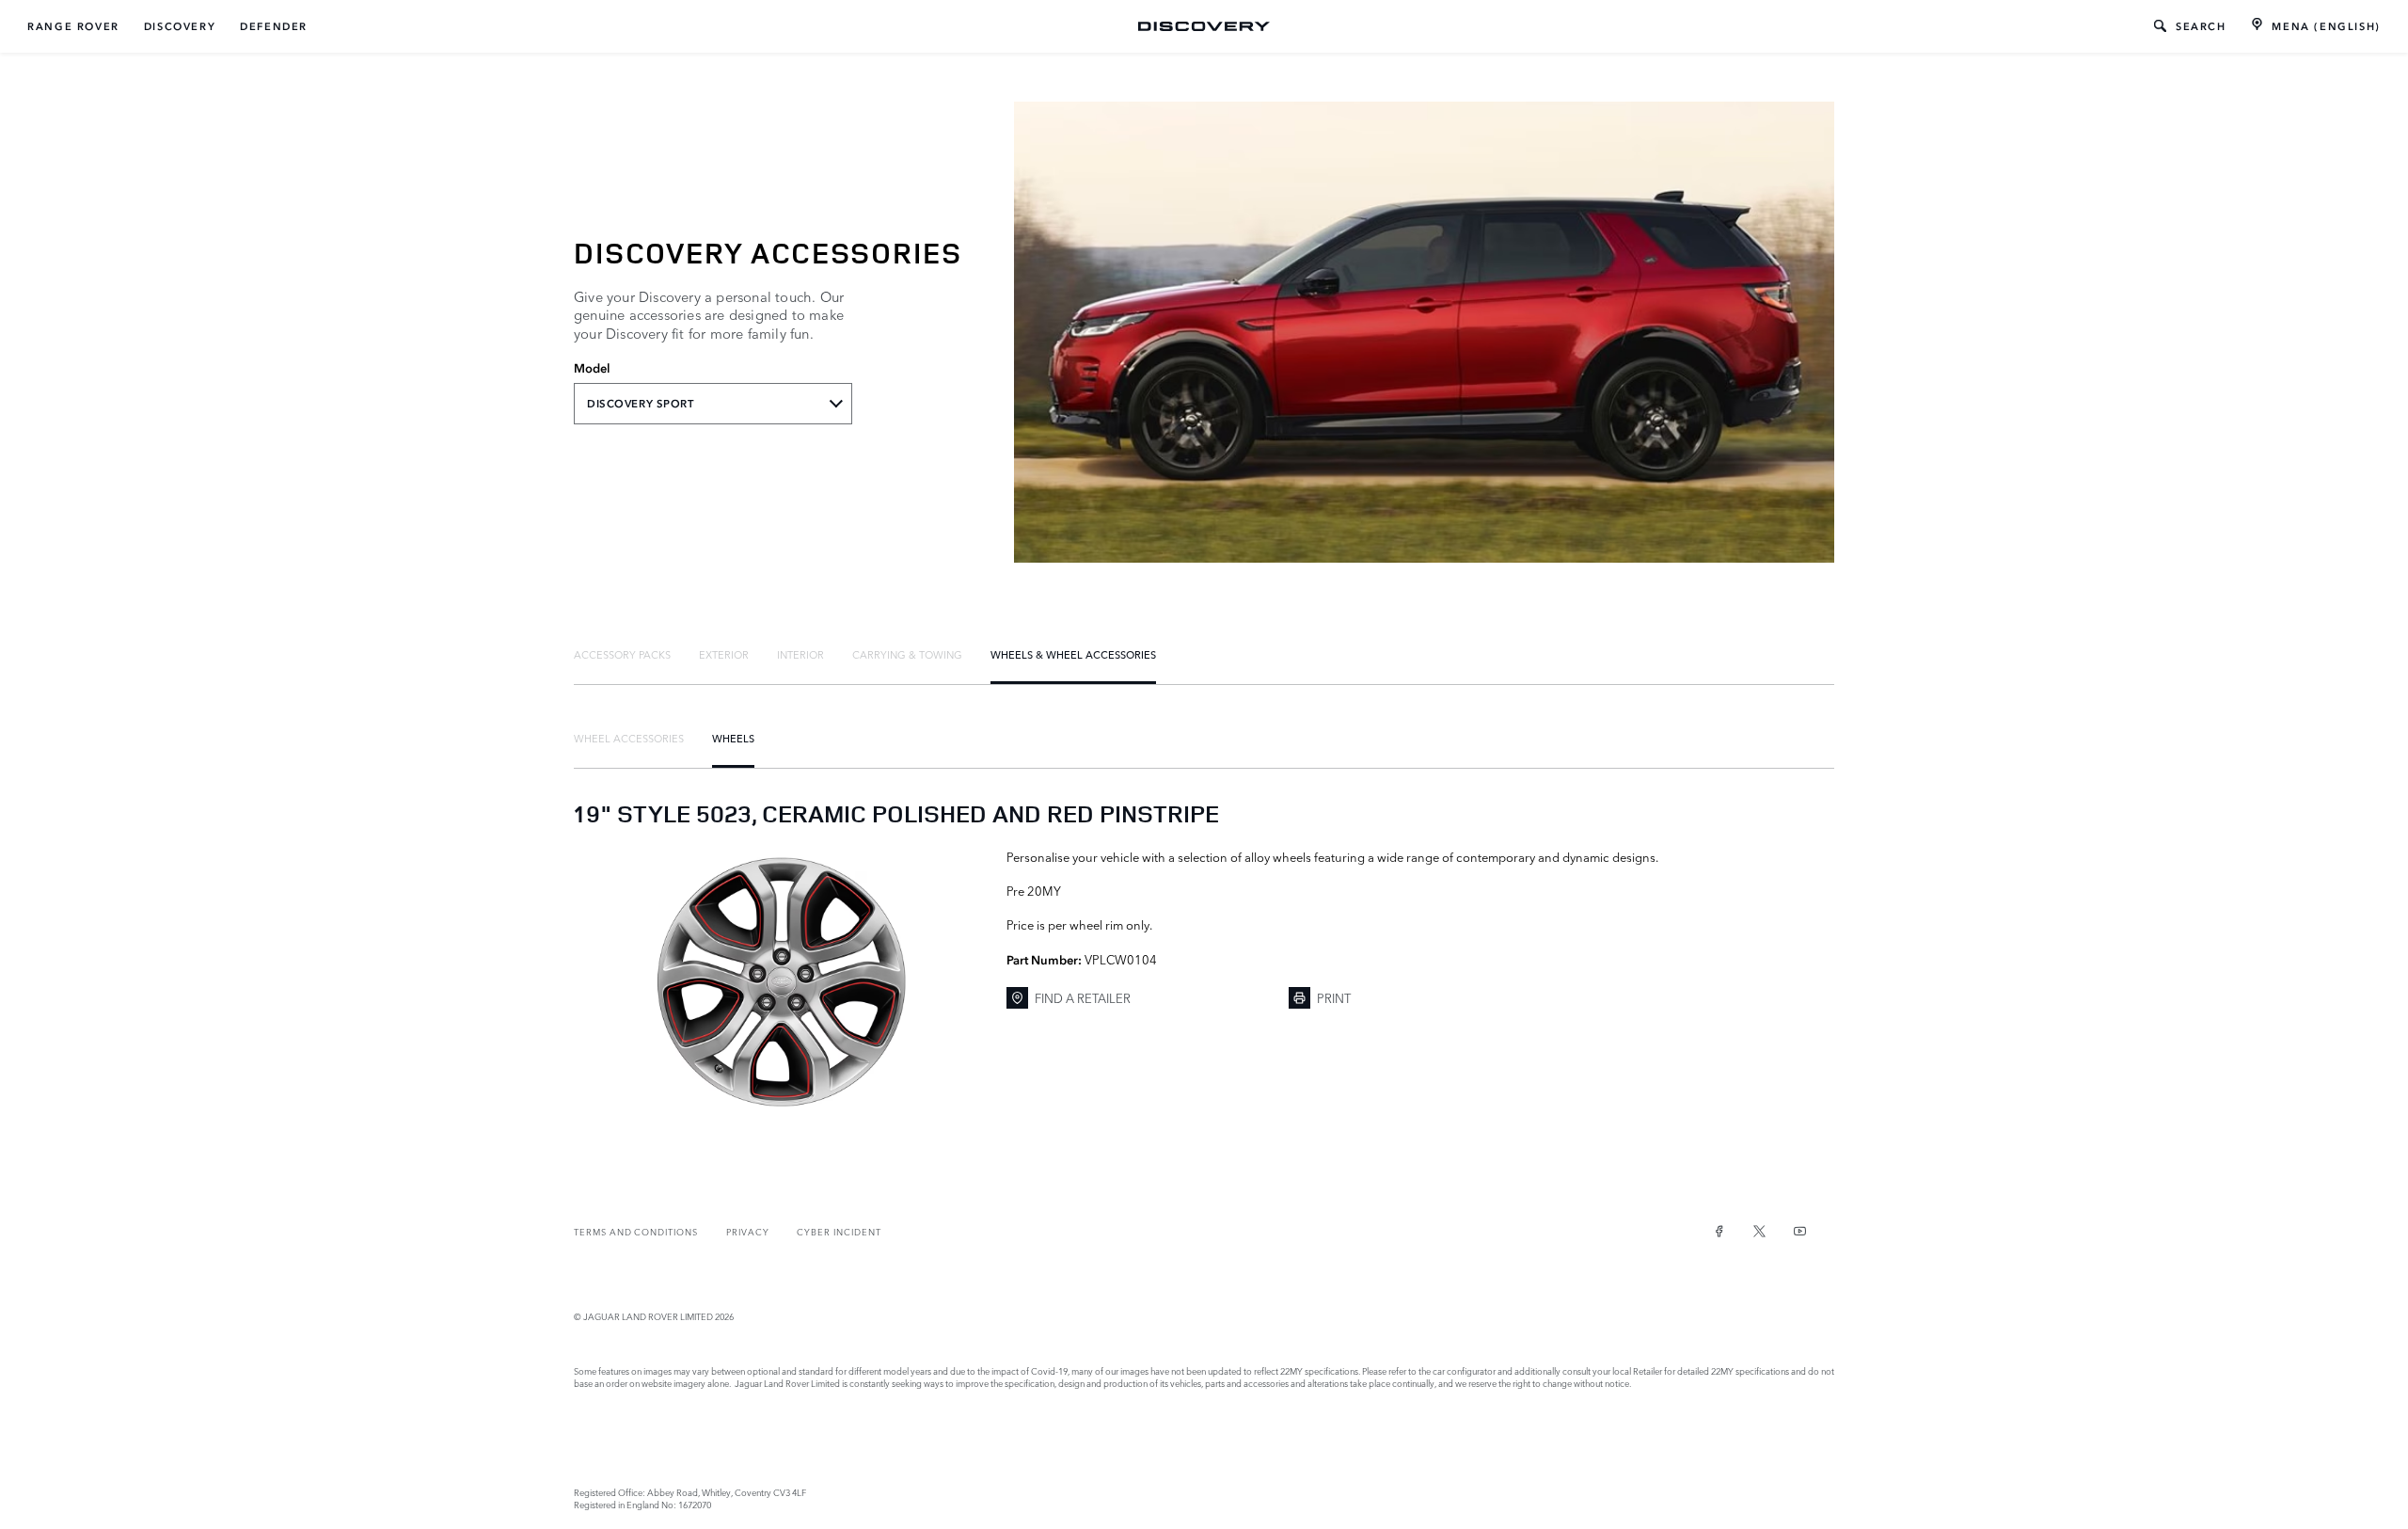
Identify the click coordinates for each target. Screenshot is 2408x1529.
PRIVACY (748, 1231)
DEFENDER (274, 26)
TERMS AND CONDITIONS (636, 1231)
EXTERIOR (724, 654)
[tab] (622, 654)
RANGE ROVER (73, 26)
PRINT (1334, 997)
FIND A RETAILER (1083, 997)
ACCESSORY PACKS (622, 654)
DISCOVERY (180, 26)
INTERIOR (800, 654)
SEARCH (2201, 26)
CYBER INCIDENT (839, 1231)
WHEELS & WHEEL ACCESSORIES (1073, 654)
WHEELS (733, 738)
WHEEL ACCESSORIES (629, 738)
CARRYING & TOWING (907, 654)
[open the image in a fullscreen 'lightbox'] (781, 983)
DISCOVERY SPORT (641, 404)
